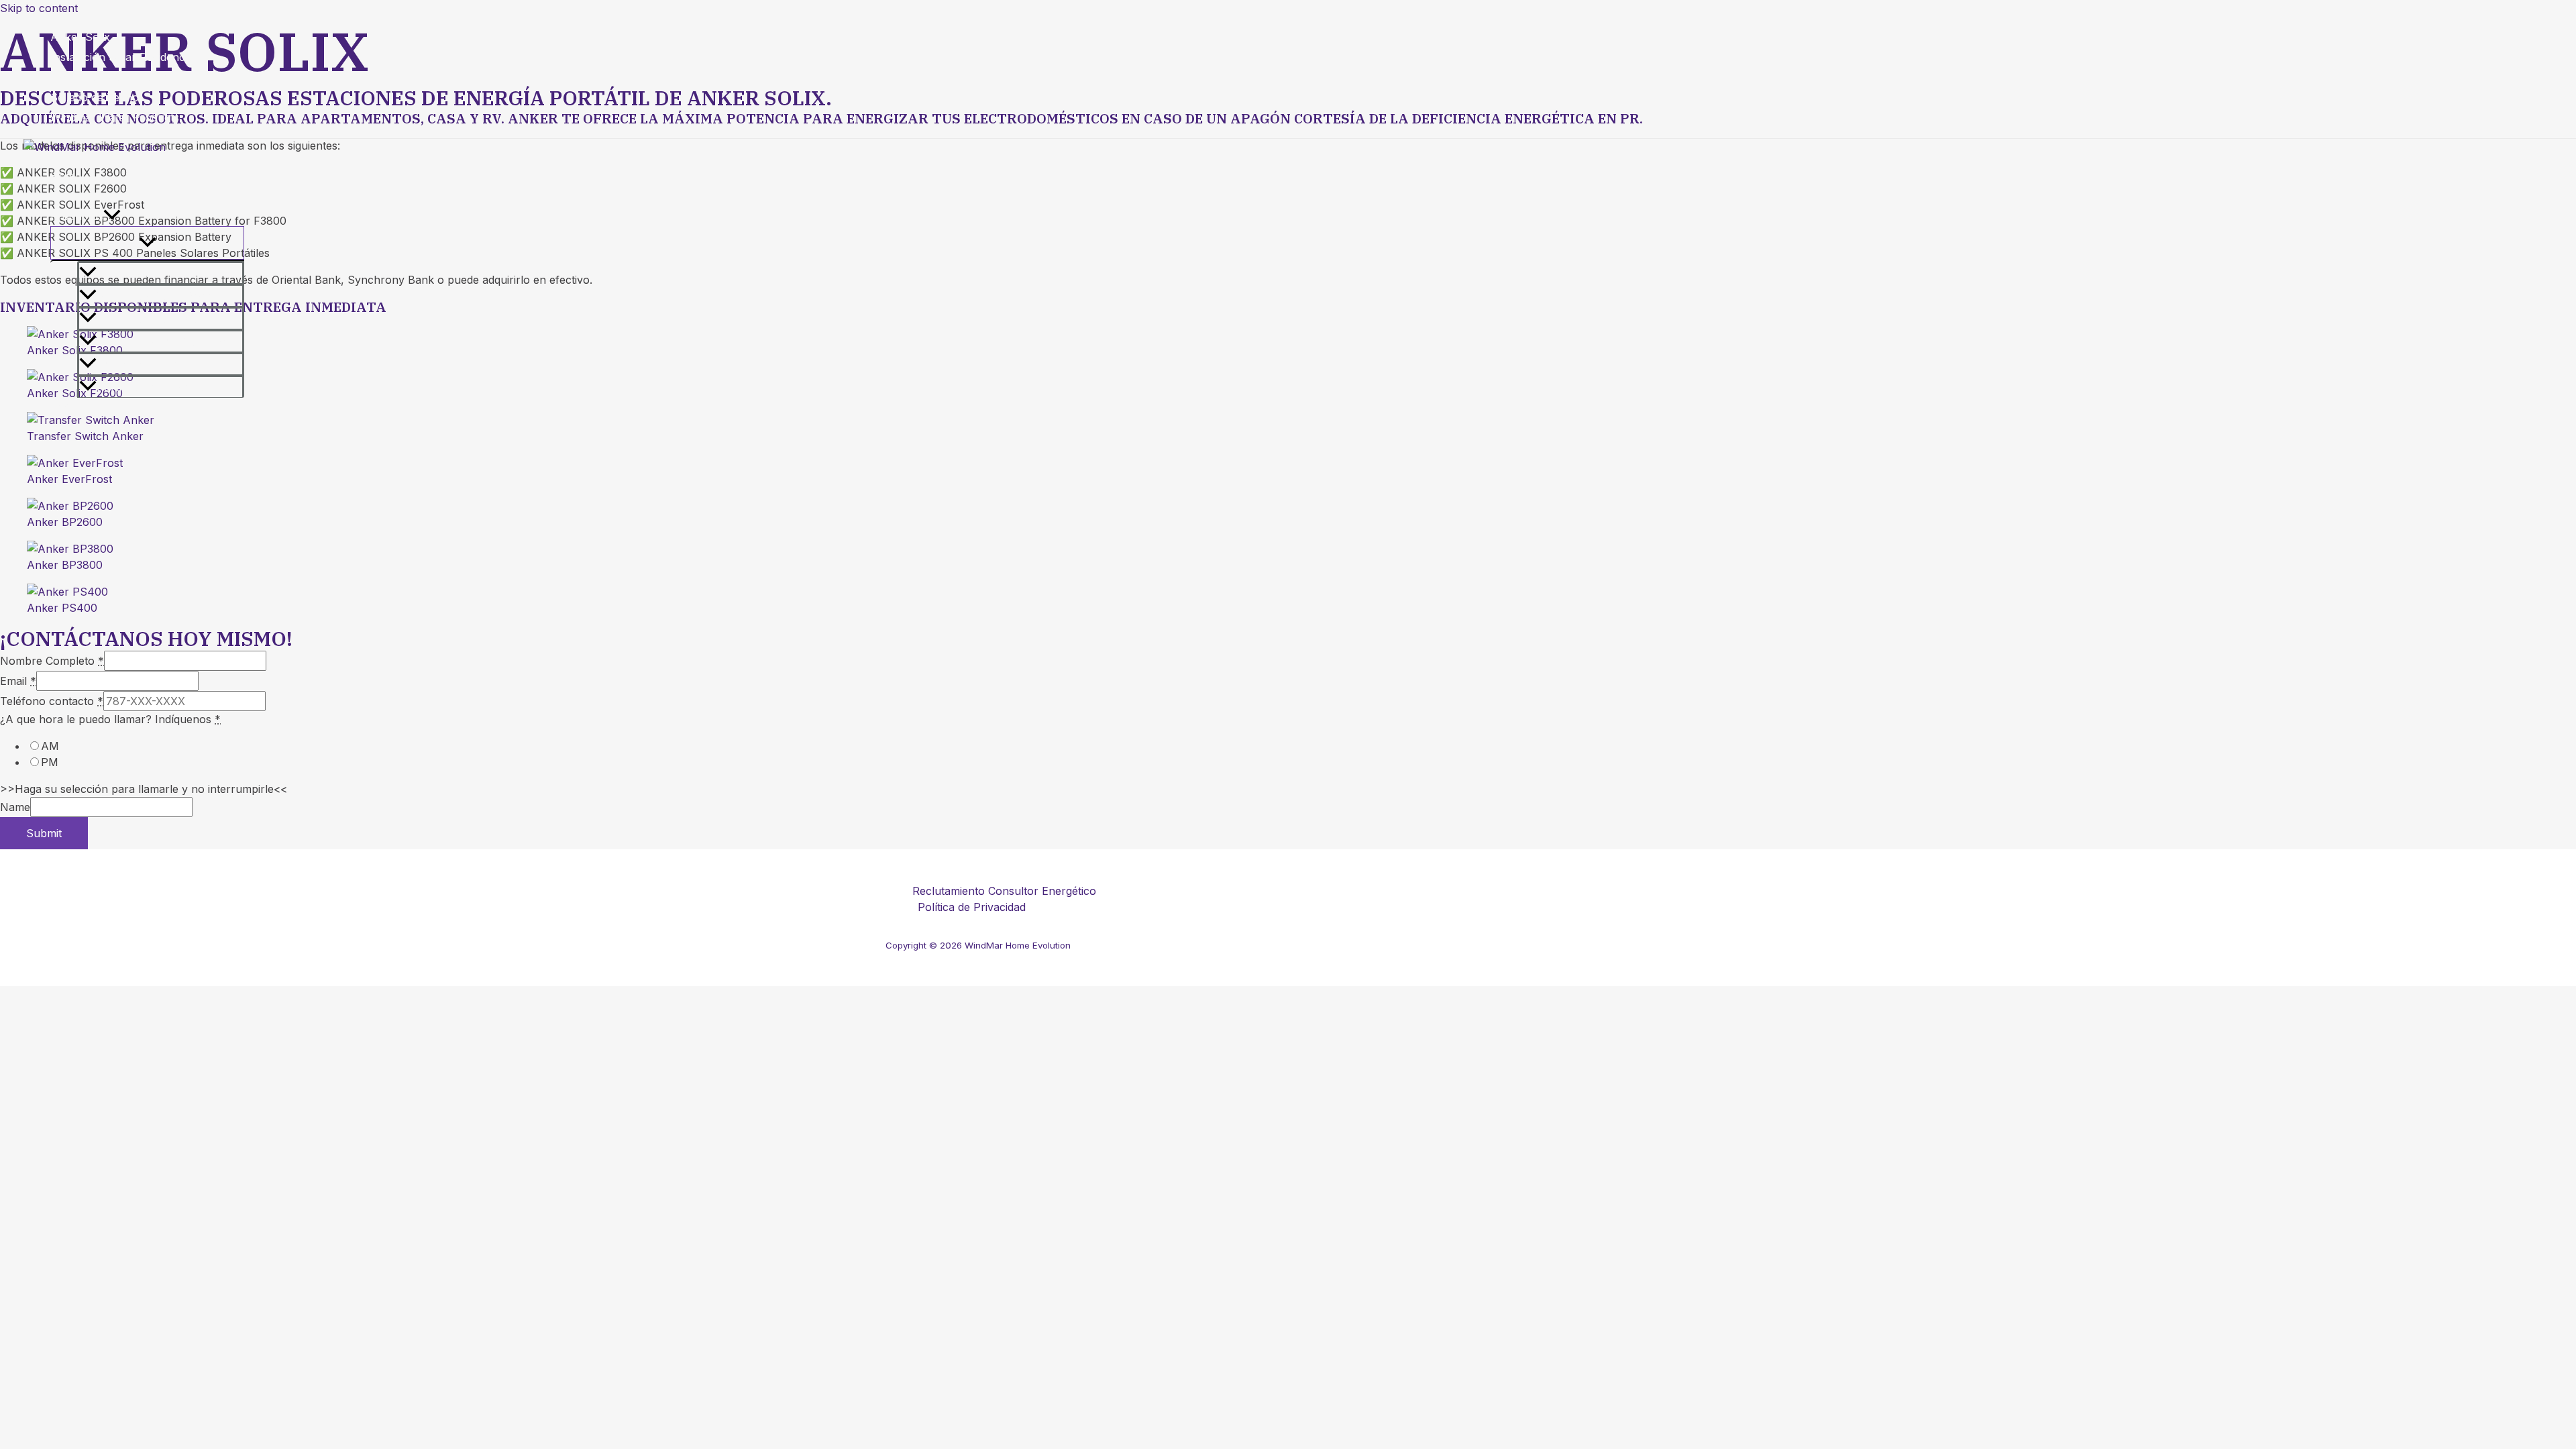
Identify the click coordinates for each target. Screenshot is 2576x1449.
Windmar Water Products (115, 117)
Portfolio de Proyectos (154, 387)
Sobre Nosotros (92, 196)
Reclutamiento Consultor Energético (1004, 891)
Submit (44, 833)
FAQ (61, 408)
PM (50, 762)
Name (15, 807)
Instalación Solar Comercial (120, 77)
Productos (77, 216)
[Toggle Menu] (147, 243)
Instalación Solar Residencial (123, 57)
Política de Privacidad (972, 907)
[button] (112, 216)
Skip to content (39, 8)
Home (66, 176)
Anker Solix (80, 37)
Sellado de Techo (95, 97)
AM (50, 746)
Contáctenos (83, 428)
